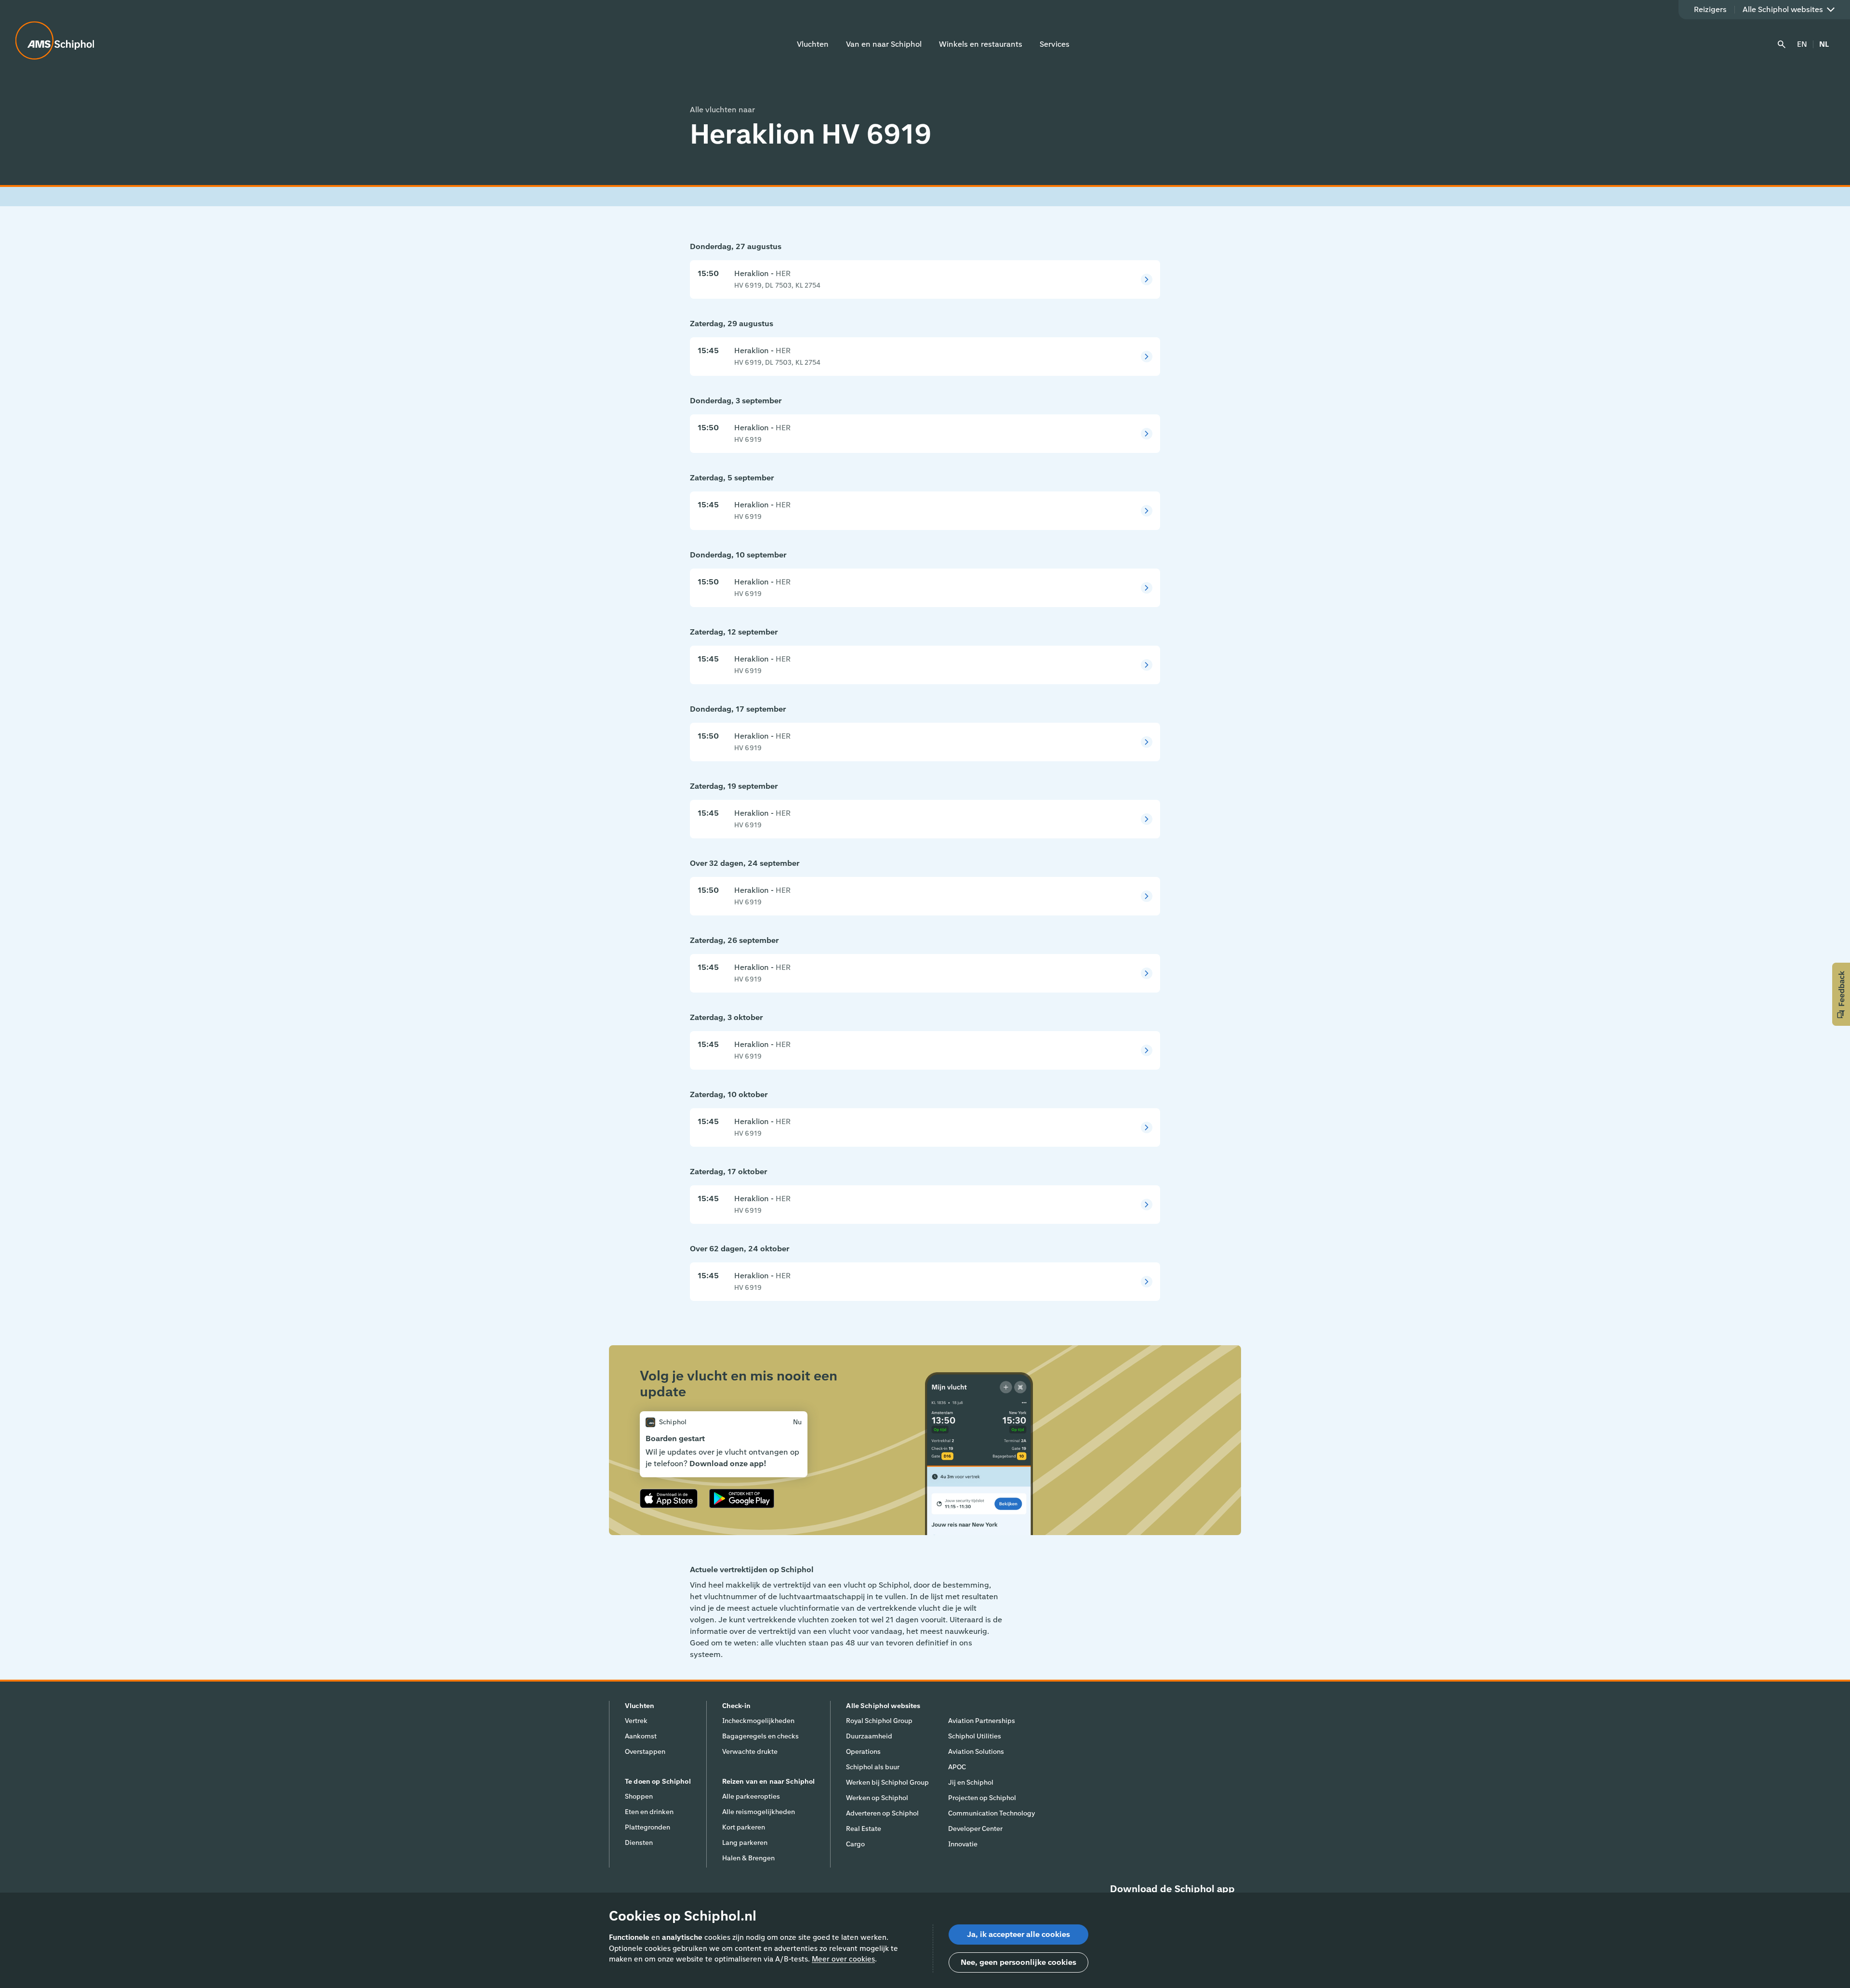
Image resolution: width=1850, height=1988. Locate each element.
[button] (1841, 994)
